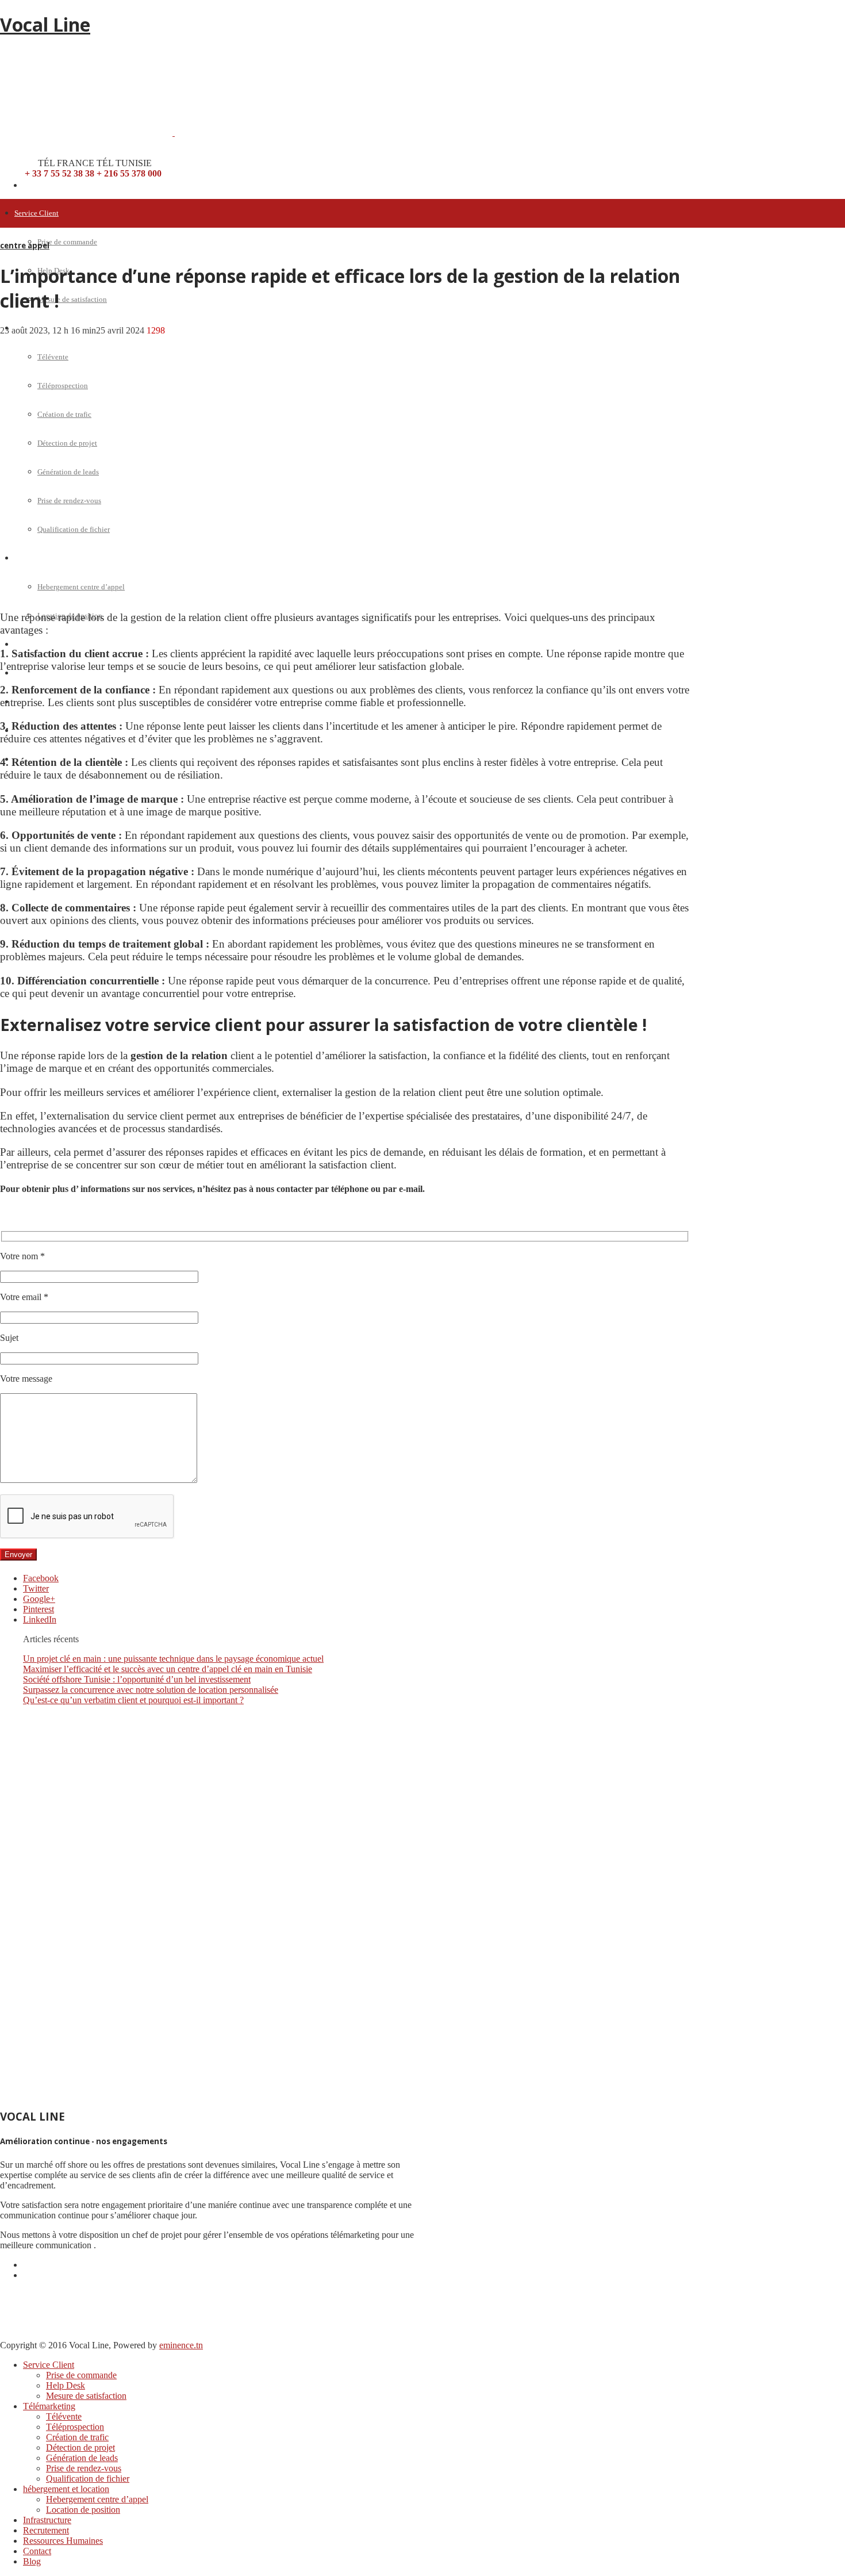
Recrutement (34, 673)
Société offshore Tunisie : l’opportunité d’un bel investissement (137, 1679)
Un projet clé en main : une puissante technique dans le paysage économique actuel (173, 1659)
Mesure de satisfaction (72, 299)
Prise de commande (67, 242)
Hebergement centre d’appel (97, 2499)
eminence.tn (181, 2345)
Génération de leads (82, 2458)
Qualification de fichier (88, 2479)
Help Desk (66, 2385)
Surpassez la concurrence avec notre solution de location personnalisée (151, 1690)
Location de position (83, 2510)
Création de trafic (77, 2437)
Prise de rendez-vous (84, 2468)
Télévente (64, 2416)
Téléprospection (75, 2427)
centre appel (25, 246)
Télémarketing (49, 2406)
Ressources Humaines (63, 2541)
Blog (32, 2561)
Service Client (37, 213)
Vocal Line (45, 24)
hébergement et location (66, 2489)
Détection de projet (80, 2447)
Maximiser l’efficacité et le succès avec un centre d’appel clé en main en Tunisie (168, 1669)
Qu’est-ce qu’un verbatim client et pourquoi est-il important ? (133, 1700)
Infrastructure (35, 644)
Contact (37, 2551)
